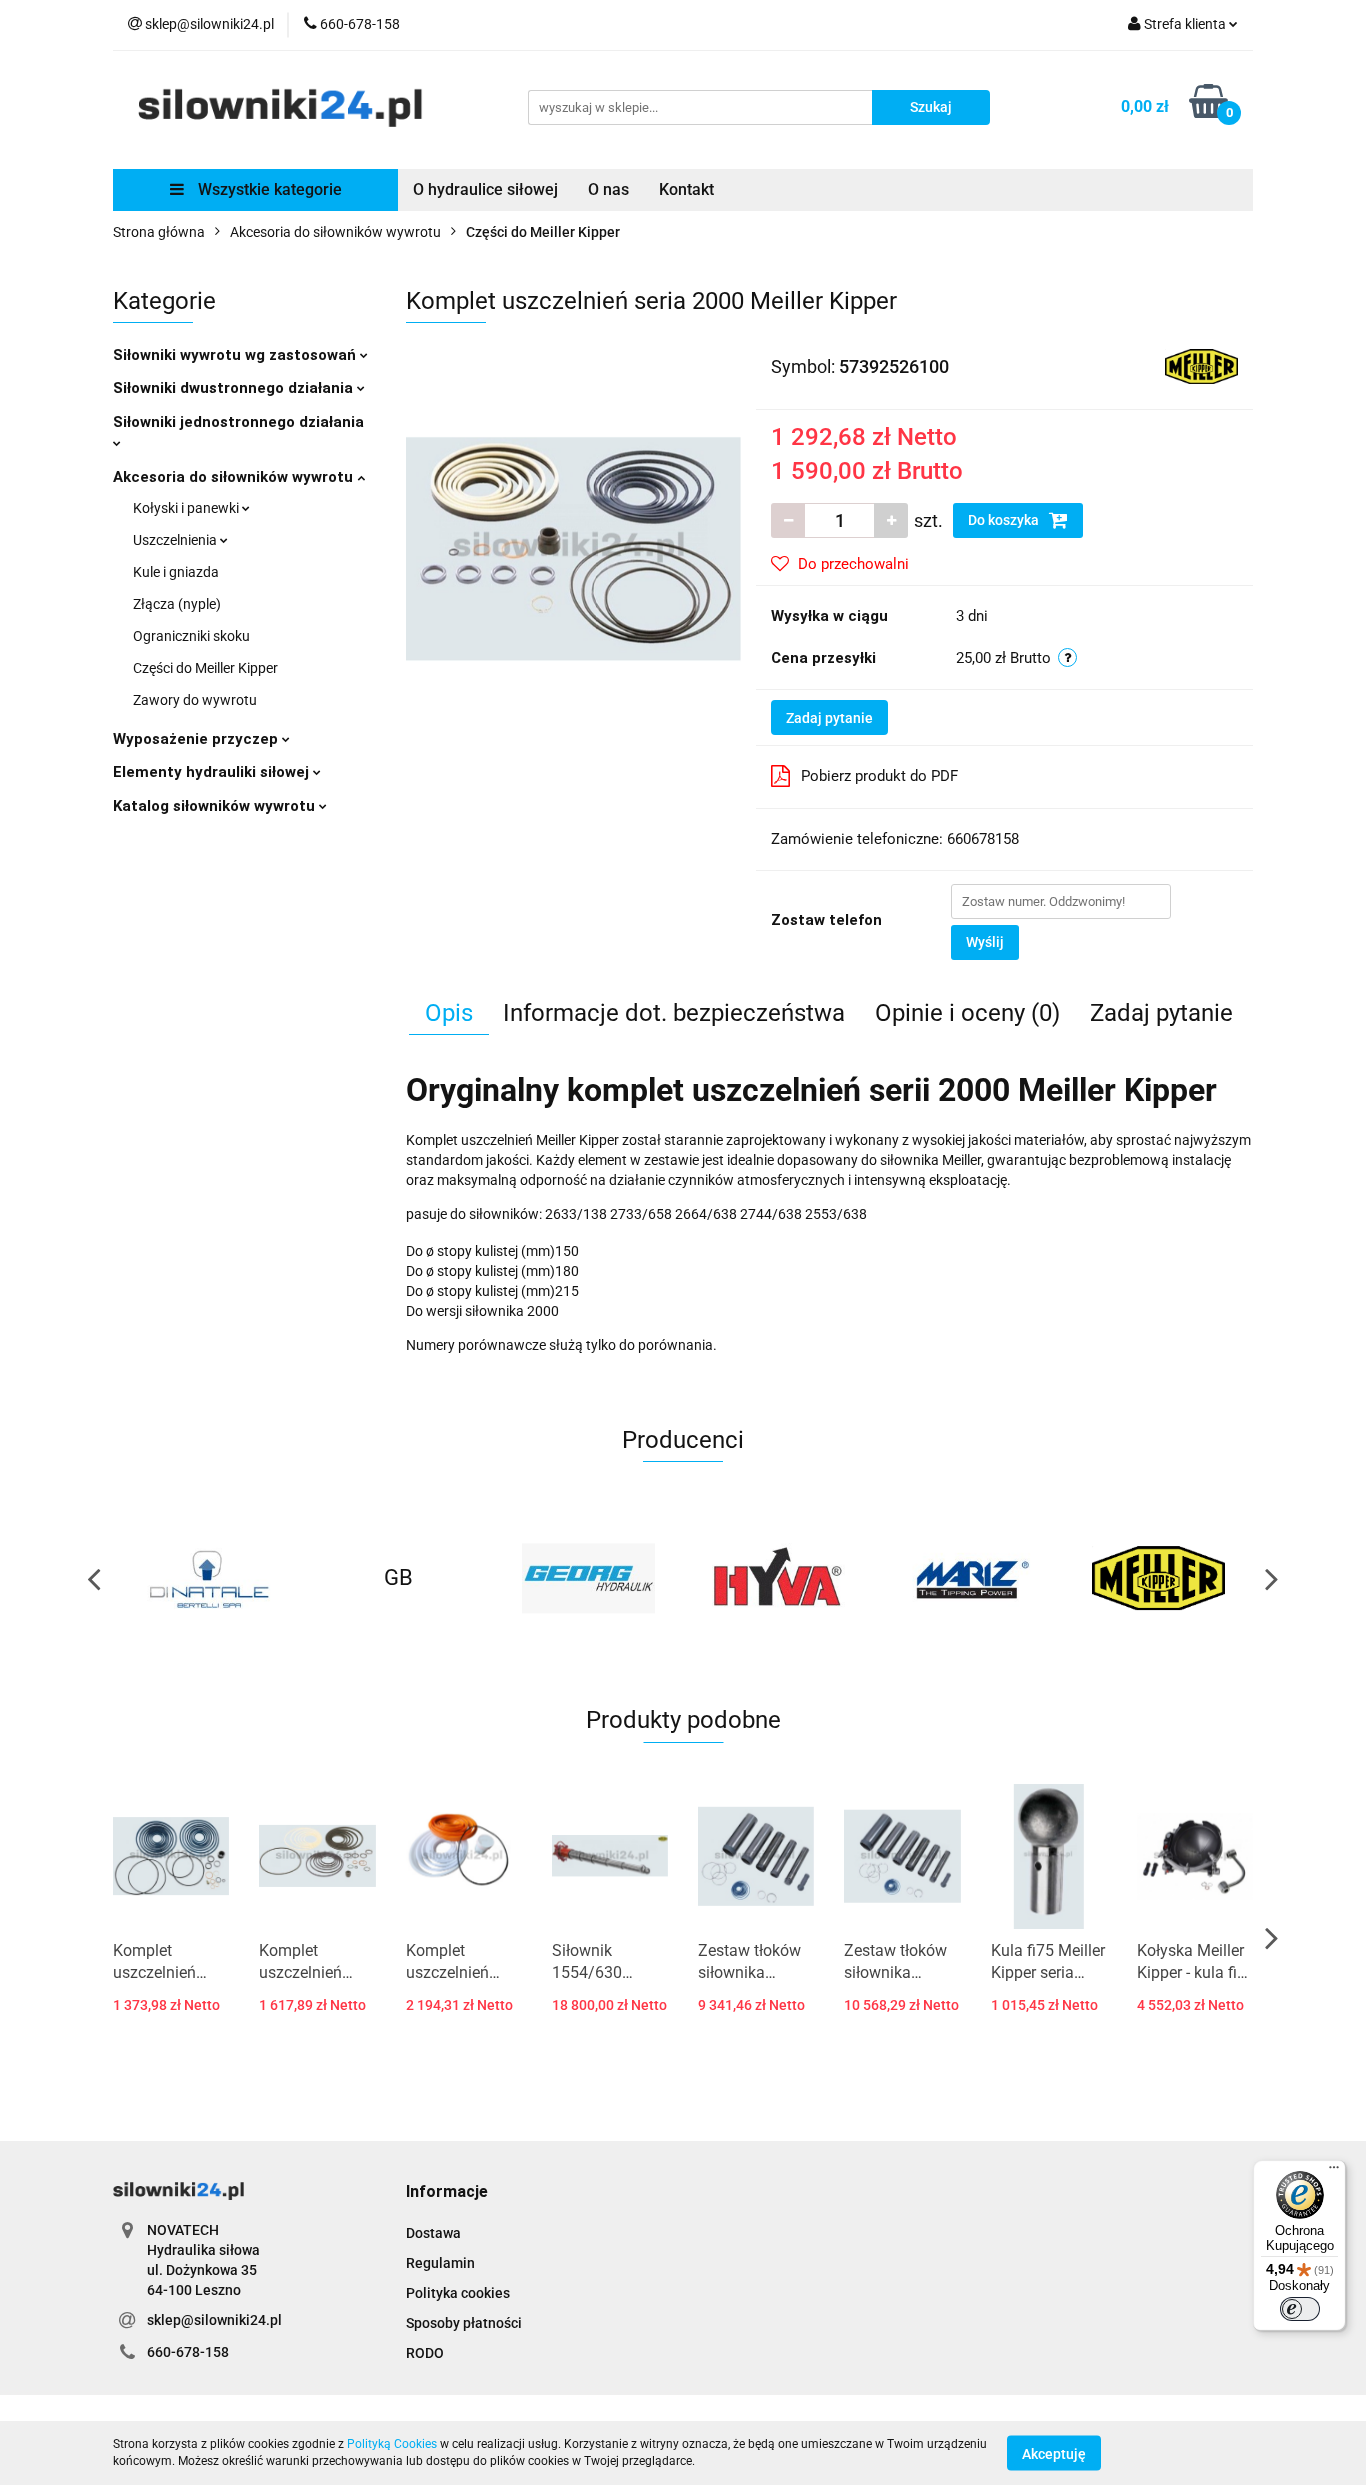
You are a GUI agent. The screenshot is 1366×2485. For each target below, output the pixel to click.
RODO (425, 2353)
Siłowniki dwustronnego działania (235, 388)
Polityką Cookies (392, 2444)
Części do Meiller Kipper (205, 668)
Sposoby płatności (464, 2323)
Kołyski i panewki (187, 508)
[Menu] (1334, 2172)
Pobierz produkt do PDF (879, 776)
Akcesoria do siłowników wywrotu (235, 477)
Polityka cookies (458, 2293)
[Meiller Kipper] (1201, 365)
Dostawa (433, 2233)
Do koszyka (1005, 520)
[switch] (1300, 2309)
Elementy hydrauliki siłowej (213, 772)
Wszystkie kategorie (268, 189)
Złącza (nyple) (177, 604)
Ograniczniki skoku (191, 636)
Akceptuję (1054, 2453)
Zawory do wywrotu (195, 700)
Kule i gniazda (176, 572)
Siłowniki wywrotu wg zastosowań (236, 355)
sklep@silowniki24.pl (214, 2320)
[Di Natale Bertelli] (208, 1578)
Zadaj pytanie (829, 718)
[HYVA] (778, 1578)
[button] (447, 2192)
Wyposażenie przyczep (197, 739)
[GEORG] (588, 1578)
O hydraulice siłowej (485, 189)
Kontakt (686, 189)
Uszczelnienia (176, 540)
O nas (608, 189)
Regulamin (440, 2263)
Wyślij (985, 942)
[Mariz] (968, 1578)
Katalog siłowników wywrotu (216, 806)
